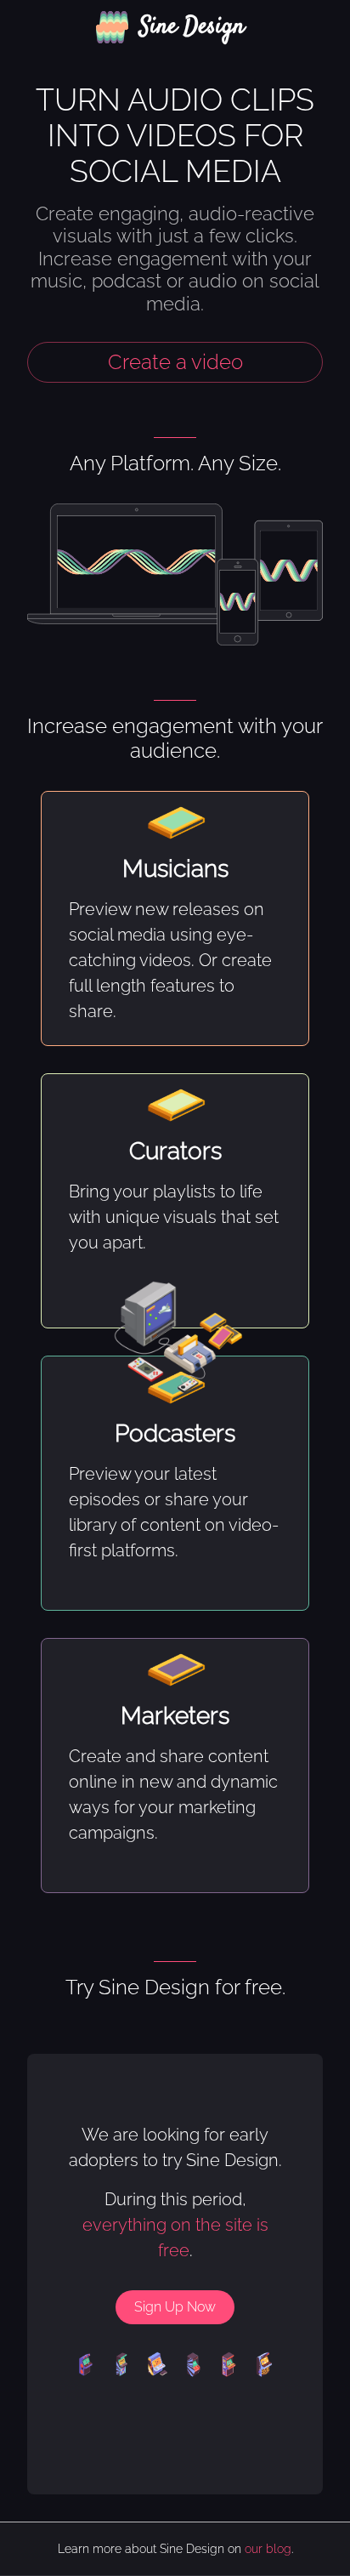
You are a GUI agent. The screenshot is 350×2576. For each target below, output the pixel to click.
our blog (268, 2549)
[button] (175, 27)
